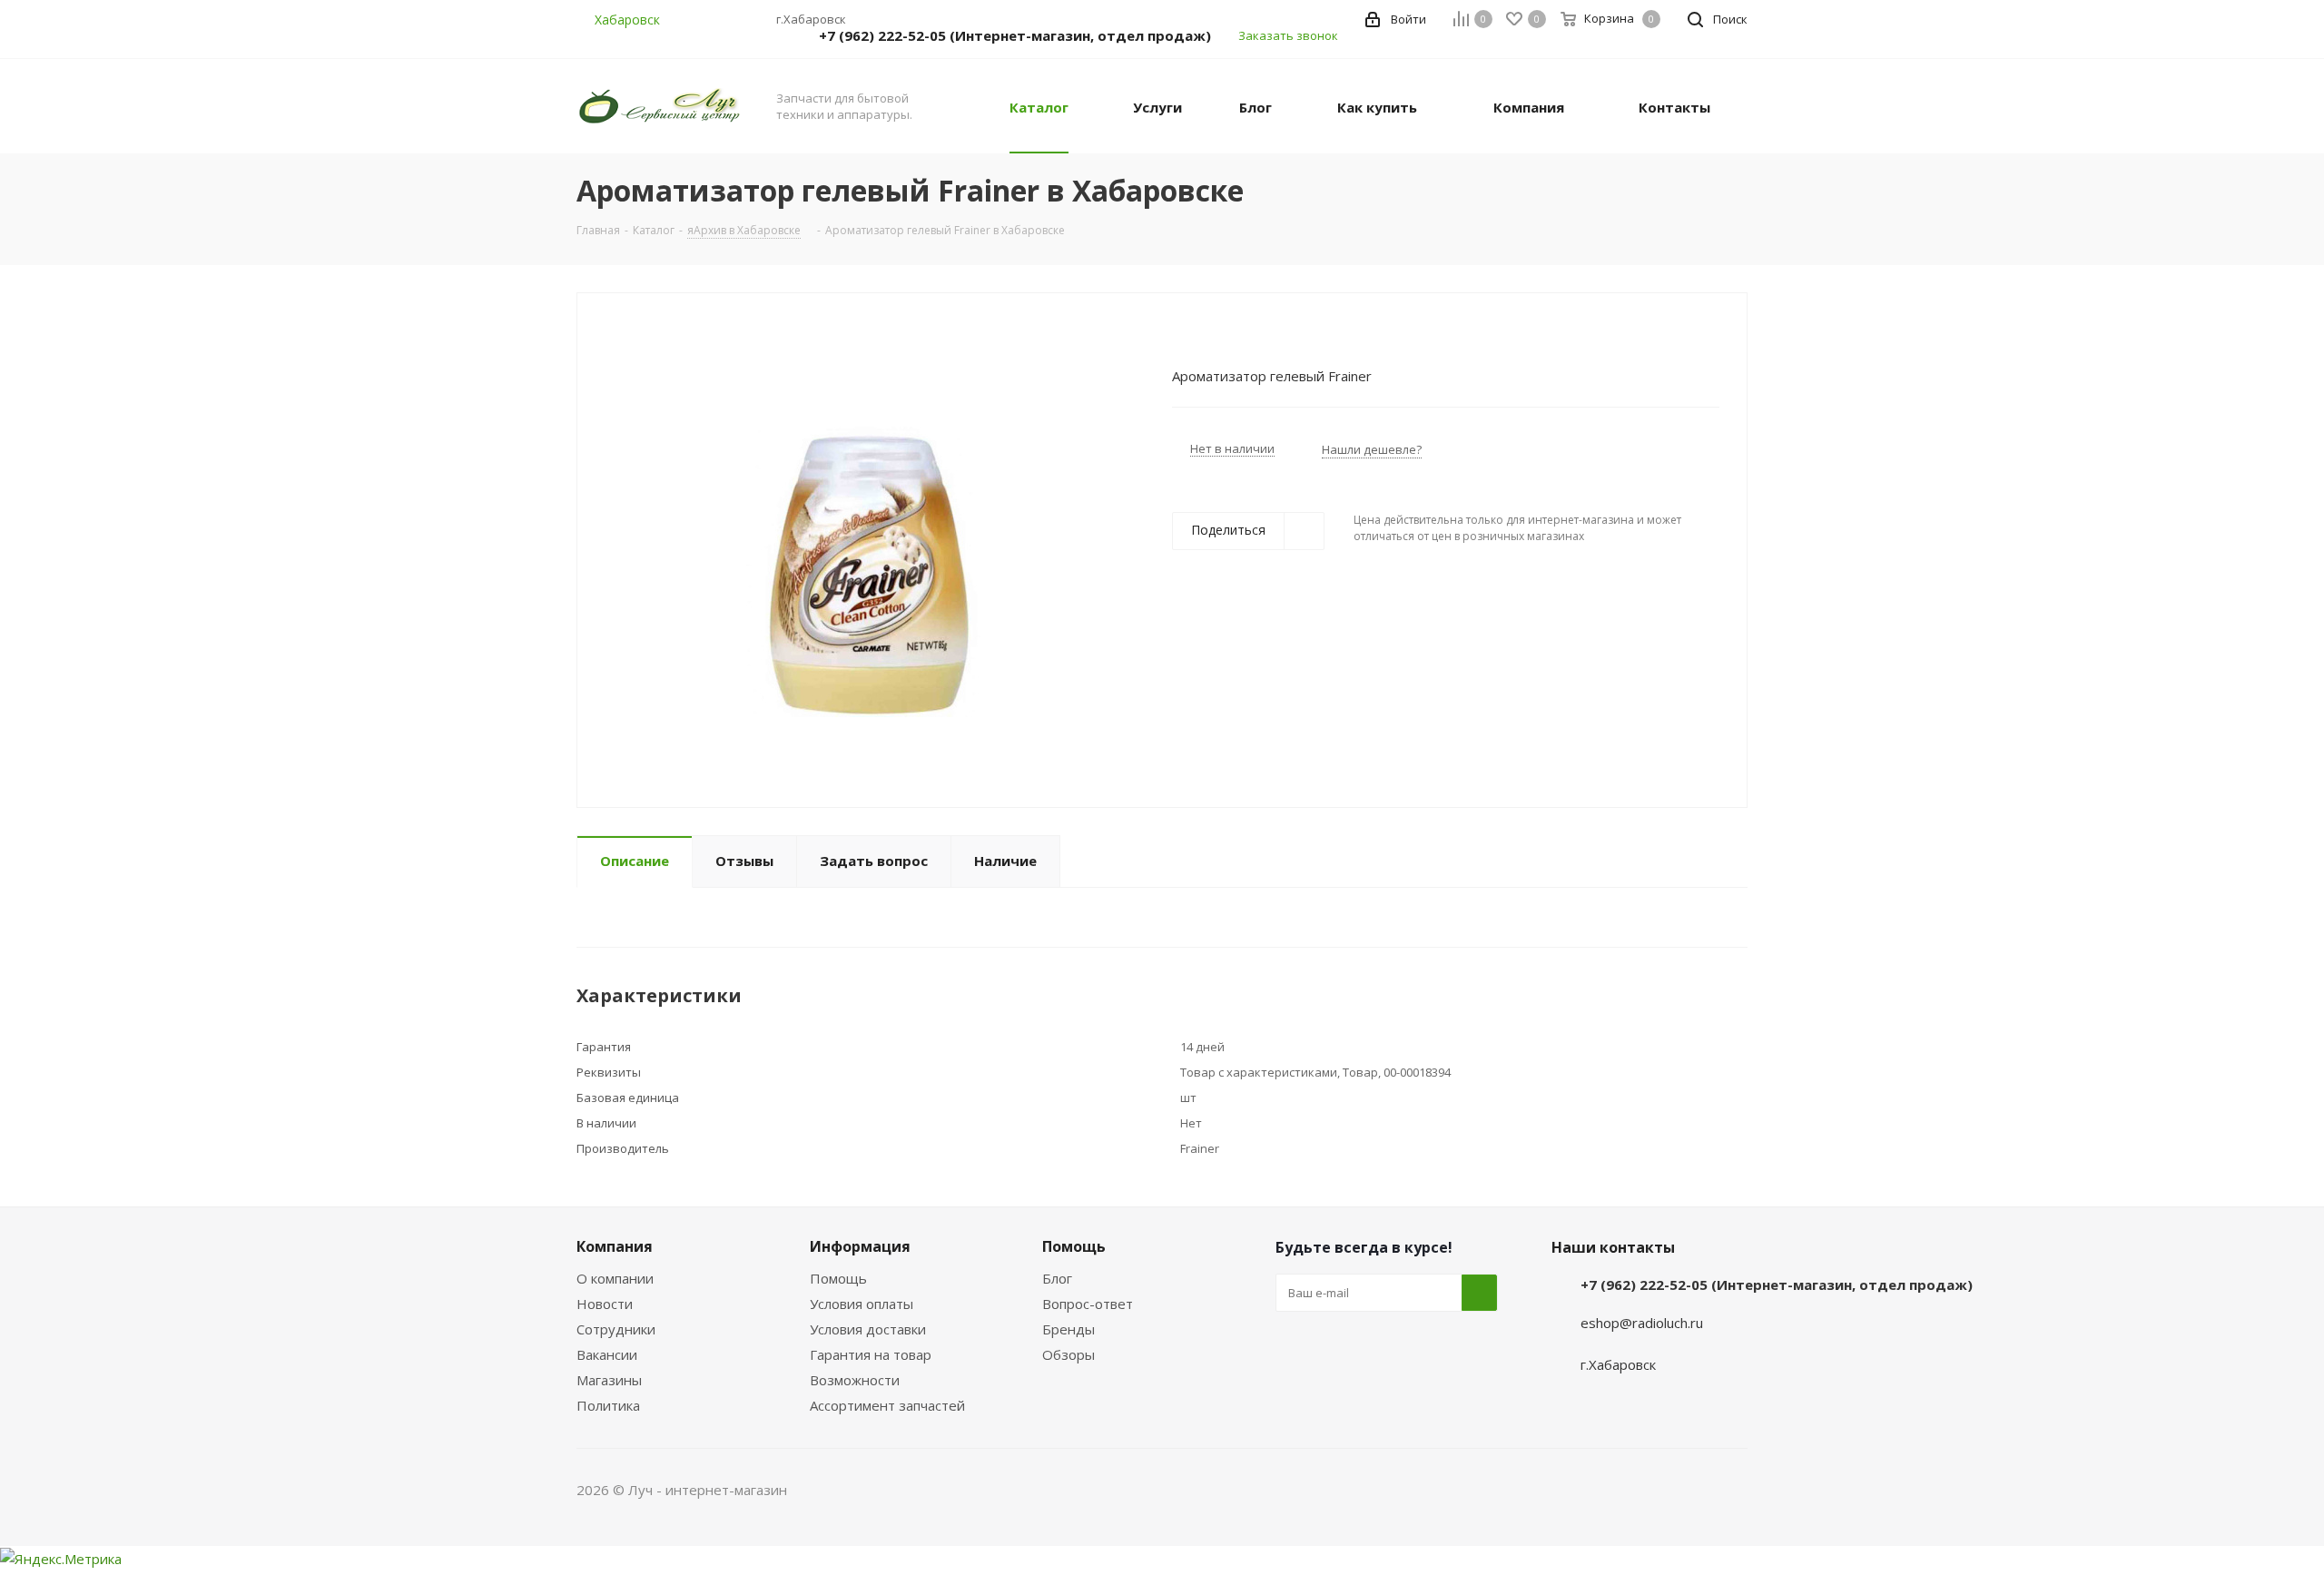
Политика (608, 1405)
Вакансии (607, 1354)
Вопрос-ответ (1088, 1304)
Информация (860, 1246)
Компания (615, 1246)
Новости (605, 1304)
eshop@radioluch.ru (1642, 1323)
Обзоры (1068, 1354)
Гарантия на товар (871, 1354)
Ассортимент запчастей (887, 1405)
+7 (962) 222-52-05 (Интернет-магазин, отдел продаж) (1015, 35)
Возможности (855, 1380)
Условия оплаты (862, 1304)
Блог (1057, 1278)
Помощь (838, 1278)
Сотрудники (616, 1329)
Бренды (1068, 1329)
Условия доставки (868, 1329)
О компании (615, 1278)
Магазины (609, 1380)
